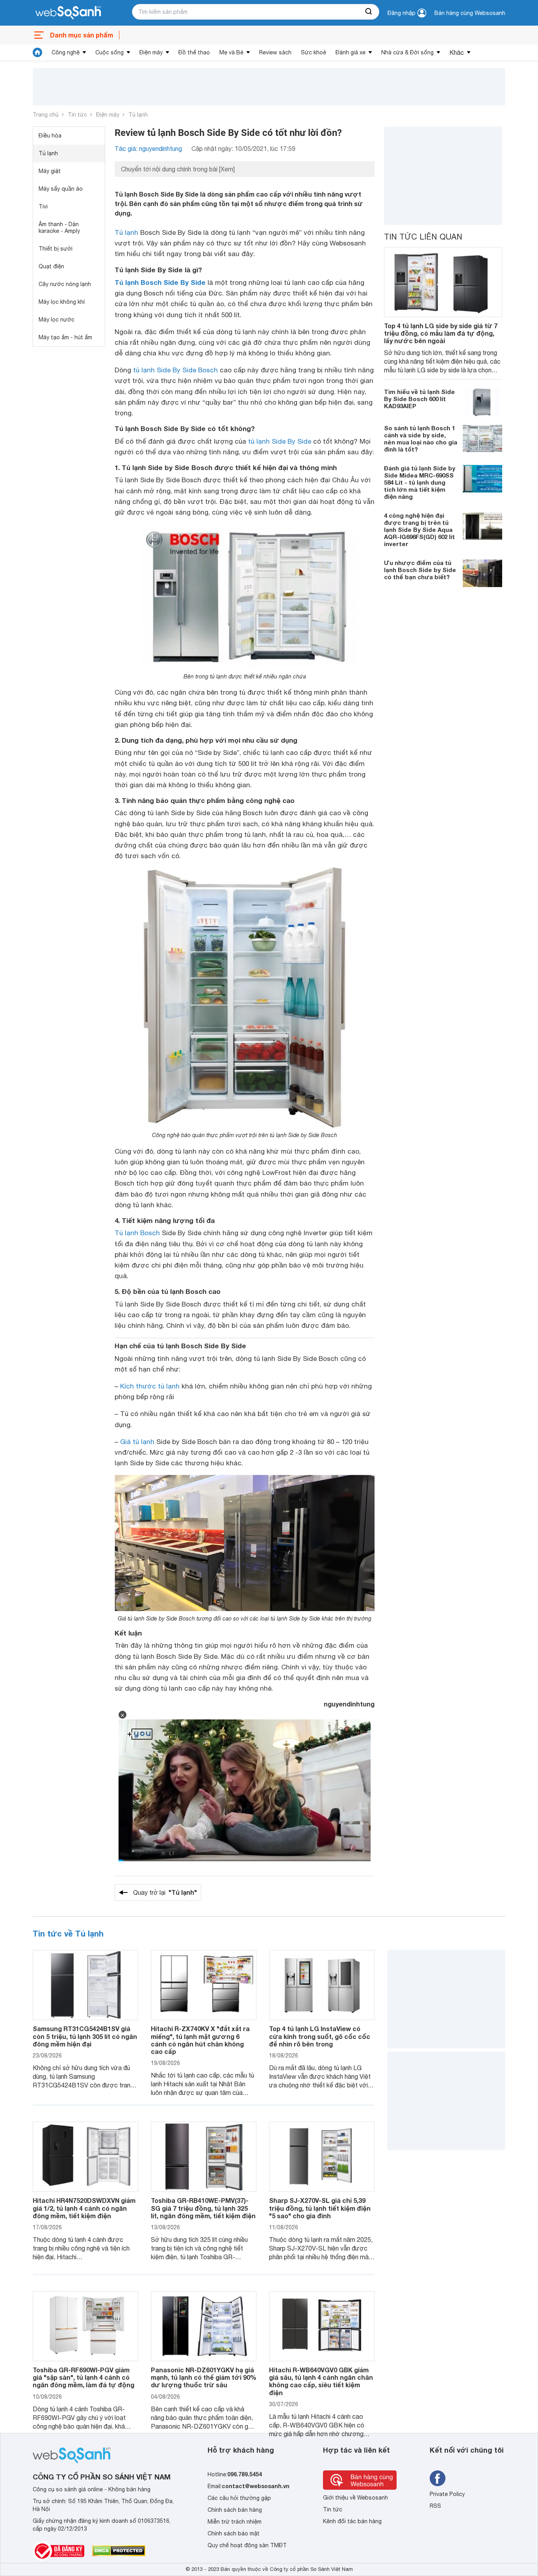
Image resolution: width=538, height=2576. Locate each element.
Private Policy (447, 2494)
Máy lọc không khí (62, 302)
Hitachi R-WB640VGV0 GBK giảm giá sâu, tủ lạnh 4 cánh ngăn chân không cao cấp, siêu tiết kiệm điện (321, 2381)
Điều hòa (50, 136)
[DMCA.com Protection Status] (119, 2551)
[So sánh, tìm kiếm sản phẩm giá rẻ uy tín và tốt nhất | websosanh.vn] (68, 13)
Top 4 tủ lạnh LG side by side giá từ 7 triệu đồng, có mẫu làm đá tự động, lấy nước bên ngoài (441, 333)
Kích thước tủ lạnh (150, 1386)
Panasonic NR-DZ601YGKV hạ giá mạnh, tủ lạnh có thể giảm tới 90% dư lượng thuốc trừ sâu (204, 2377)
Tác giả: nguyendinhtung (148, 149)
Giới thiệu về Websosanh (355, 2498)
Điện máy (151, 52)
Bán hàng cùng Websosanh (470, 13)
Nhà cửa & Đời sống (407, 52)
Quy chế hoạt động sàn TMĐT (247, 2545)
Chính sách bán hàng (235, 2510)
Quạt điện (51, 266)
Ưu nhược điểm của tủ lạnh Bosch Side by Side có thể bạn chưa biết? (420, 570)
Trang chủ (46, 115)
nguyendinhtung (349, 1704)
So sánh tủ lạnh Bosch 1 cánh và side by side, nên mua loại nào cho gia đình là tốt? (421, 439)
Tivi (43, 206)
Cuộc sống (109, 52)
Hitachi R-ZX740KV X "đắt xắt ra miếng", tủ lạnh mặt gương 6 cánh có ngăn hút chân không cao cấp (200, 2040)
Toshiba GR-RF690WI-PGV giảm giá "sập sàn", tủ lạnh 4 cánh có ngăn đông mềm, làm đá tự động (83, 2377)
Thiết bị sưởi (56, 249)
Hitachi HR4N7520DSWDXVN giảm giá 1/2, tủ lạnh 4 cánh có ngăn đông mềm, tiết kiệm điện (84, 2208)
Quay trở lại (165, 1892)
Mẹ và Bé (231, 52)
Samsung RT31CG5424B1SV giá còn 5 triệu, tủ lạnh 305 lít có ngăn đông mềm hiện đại (85, 2036)
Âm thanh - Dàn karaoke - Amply (59, 228)
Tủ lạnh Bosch (137, 1233)
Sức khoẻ (314, 52)
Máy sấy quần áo (61, 189)
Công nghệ (66, 52)
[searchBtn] (369, 12)
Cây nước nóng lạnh (65, 284)
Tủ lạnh (138, 115)
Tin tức (77, 115)
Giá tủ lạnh (137, 1442)
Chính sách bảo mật (234, 2533)
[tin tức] (37, 52)
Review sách (275, 52)
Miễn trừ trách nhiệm (235, 2522)
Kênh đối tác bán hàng (352, 2521)
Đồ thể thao (194, 52)
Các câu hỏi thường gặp (239, 2498)
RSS (435, 2506)
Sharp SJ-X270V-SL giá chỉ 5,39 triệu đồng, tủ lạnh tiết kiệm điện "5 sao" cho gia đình (320, 2208)
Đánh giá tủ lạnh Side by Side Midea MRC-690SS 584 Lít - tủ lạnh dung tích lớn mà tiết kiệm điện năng (420, 483)
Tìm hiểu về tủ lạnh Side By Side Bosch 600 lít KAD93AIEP (419, 399)
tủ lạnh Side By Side (280, 441)
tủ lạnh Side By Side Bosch (175, 370)
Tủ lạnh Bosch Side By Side (160, 282)
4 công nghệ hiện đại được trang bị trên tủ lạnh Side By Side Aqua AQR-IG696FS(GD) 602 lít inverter (419, 530)
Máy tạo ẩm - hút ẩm (65, 337)
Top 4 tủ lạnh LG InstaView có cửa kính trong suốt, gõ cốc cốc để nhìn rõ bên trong (320, 2036)
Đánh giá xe (351, 52)
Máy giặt (50, 171)
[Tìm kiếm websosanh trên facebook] (438, 2478)
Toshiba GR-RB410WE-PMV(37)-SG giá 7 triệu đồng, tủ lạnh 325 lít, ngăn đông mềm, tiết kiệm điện (203, 2208)
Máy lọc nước (57, 320)
